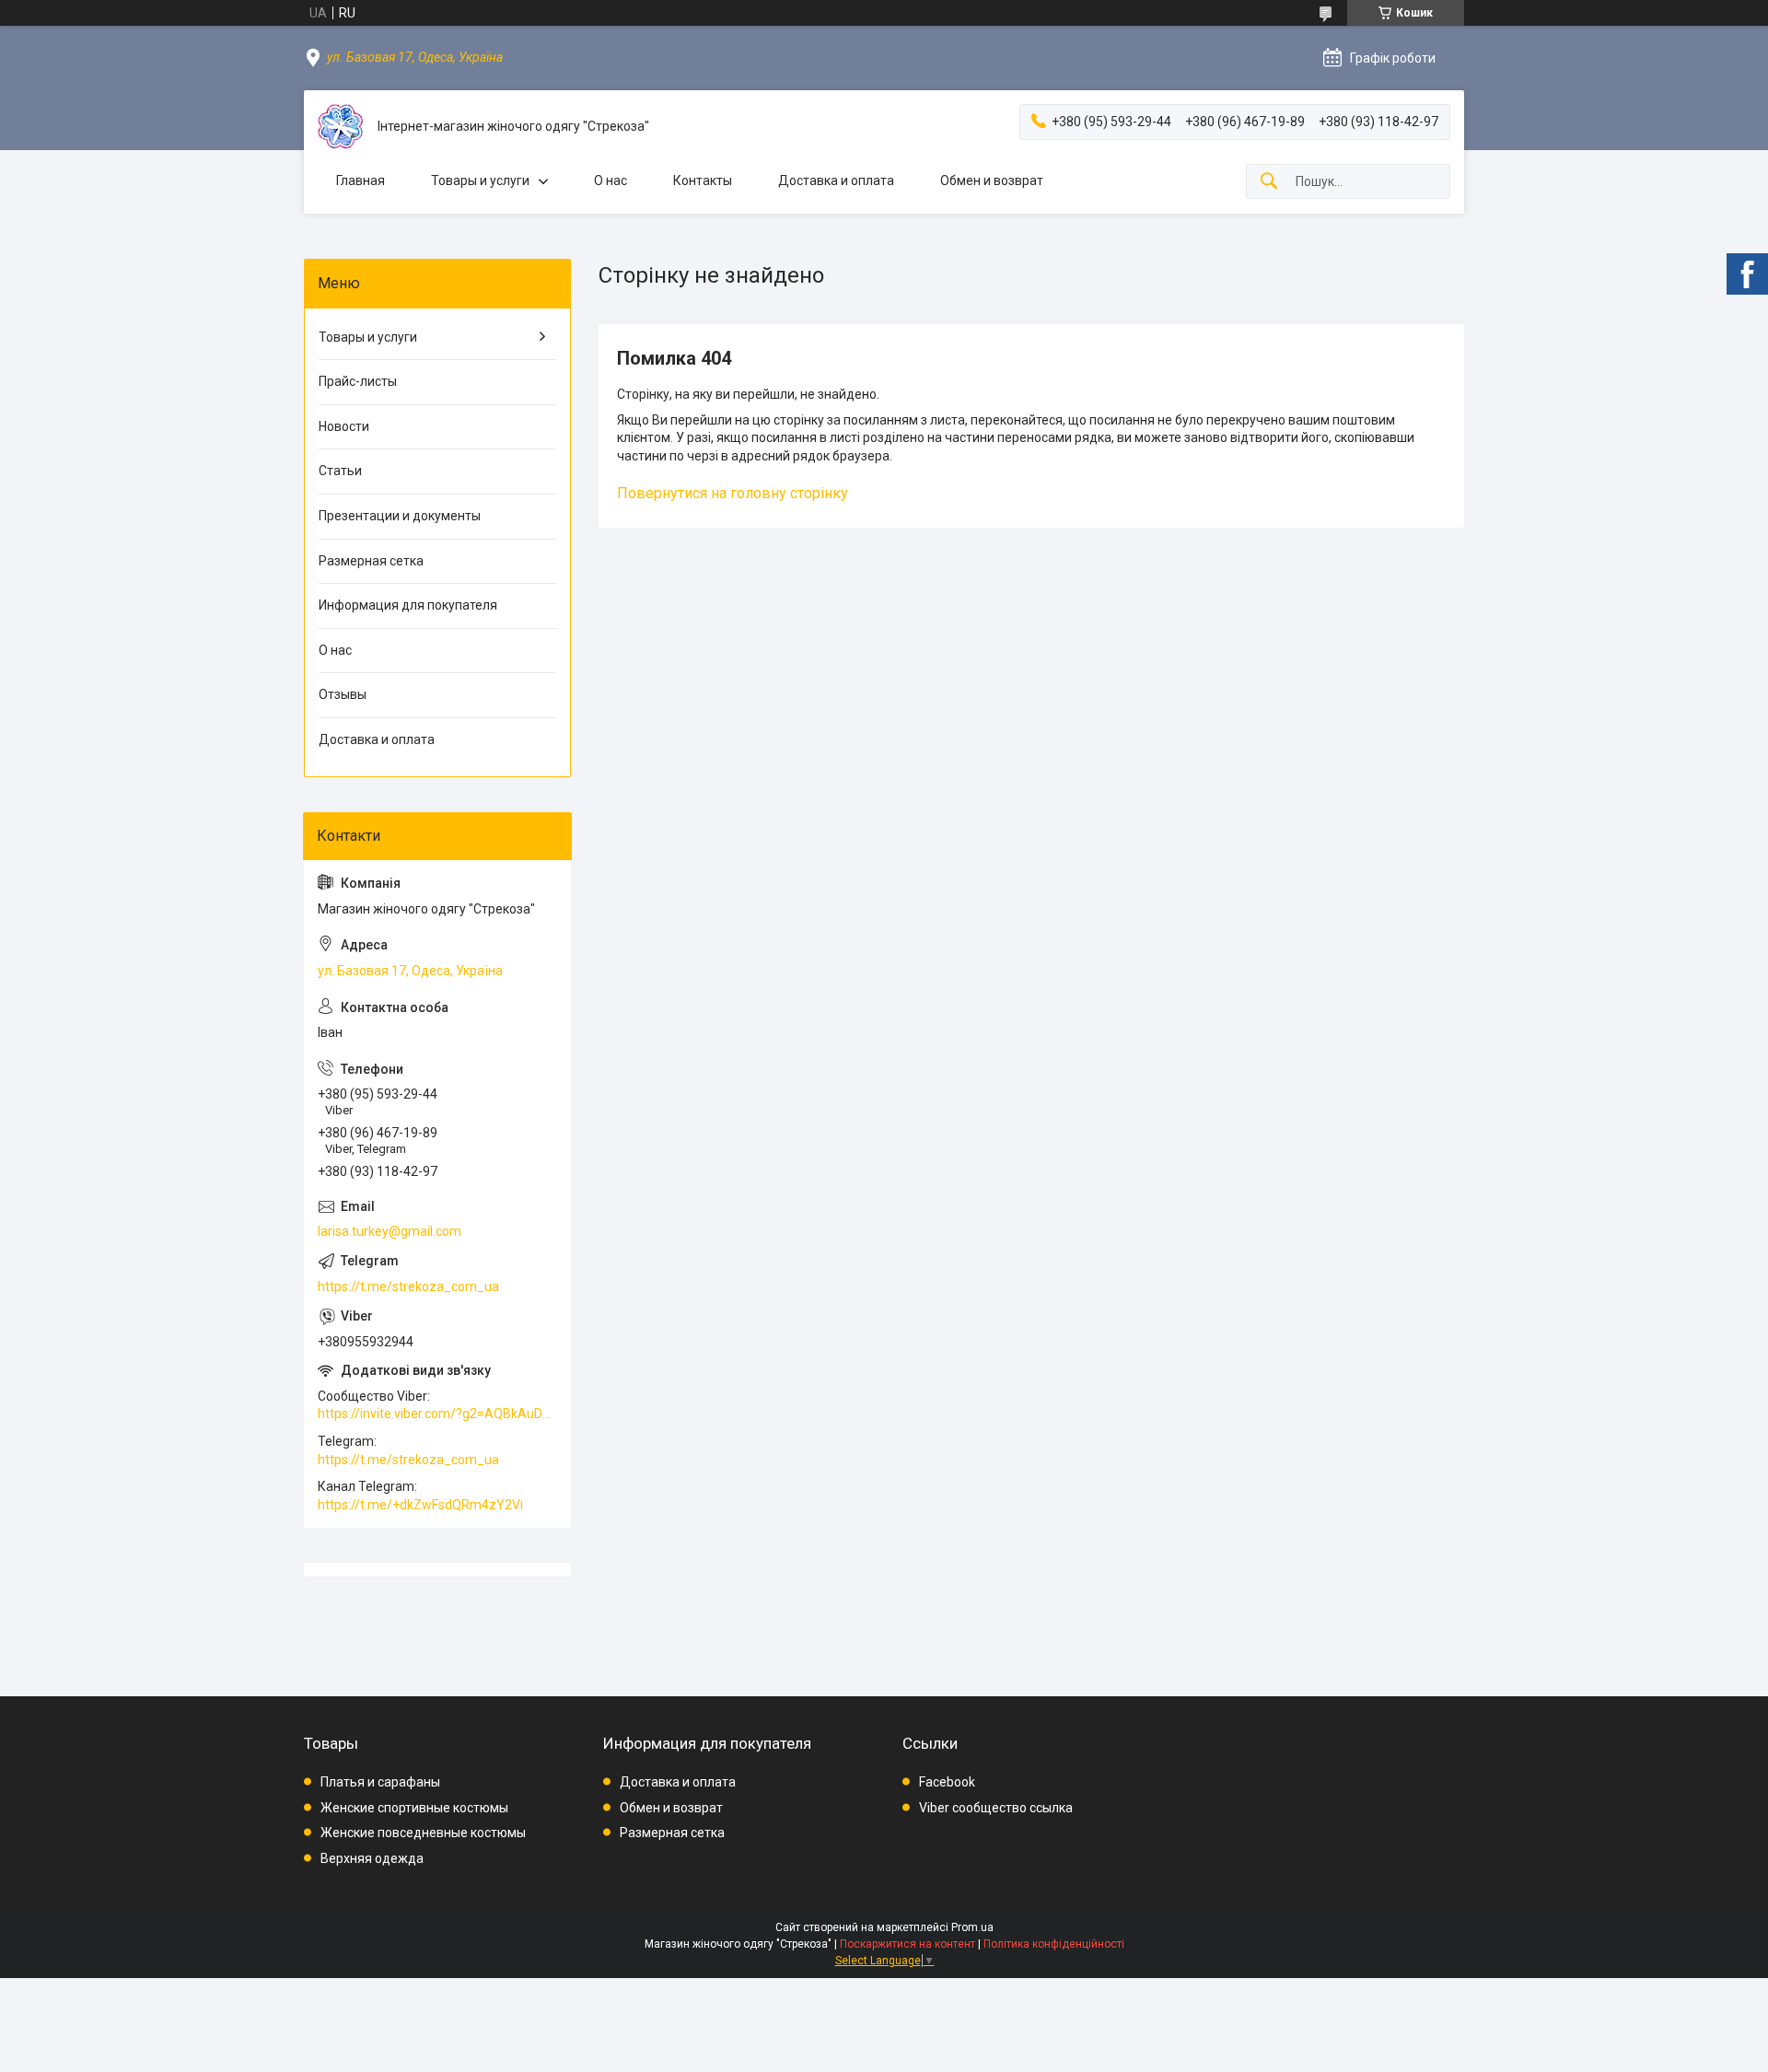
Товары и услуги (480, 180)
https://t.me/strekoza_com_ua (408, 1286)
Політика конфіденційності (1054, 1944)
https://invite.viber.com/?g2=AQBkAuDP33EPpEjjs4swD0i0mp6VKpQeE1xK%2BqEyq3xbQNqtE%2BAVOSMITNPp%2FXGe (437, 1414)
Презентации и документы (400, 516)
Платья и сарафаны (380, 1782)
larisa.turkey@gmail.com (390, 1231)
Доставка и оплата (836, 180)
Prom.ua (972, 1927)
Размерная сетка (371, 561)
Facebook (947, 1782)
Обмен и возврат (992, 180)
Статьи (340, 471)
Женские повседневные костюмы (423, 1833)
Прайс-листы (358, 381)
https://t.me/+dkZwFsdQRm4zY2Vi (420, 1505)
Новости (344, 426)
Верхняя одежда (372, 1858)
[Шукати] (1269, 182)
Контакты (703, 180)
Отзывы (343, 694)
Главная (361, 180)
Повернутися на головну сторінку (733, 493)
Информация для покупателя (408, 605)
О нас (611, 180)
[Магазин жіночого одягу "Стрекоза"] (341, 127)
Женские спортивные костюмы (414, 1808)
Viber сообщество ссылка (996, 1808)
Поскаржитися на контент (907, 1944)
